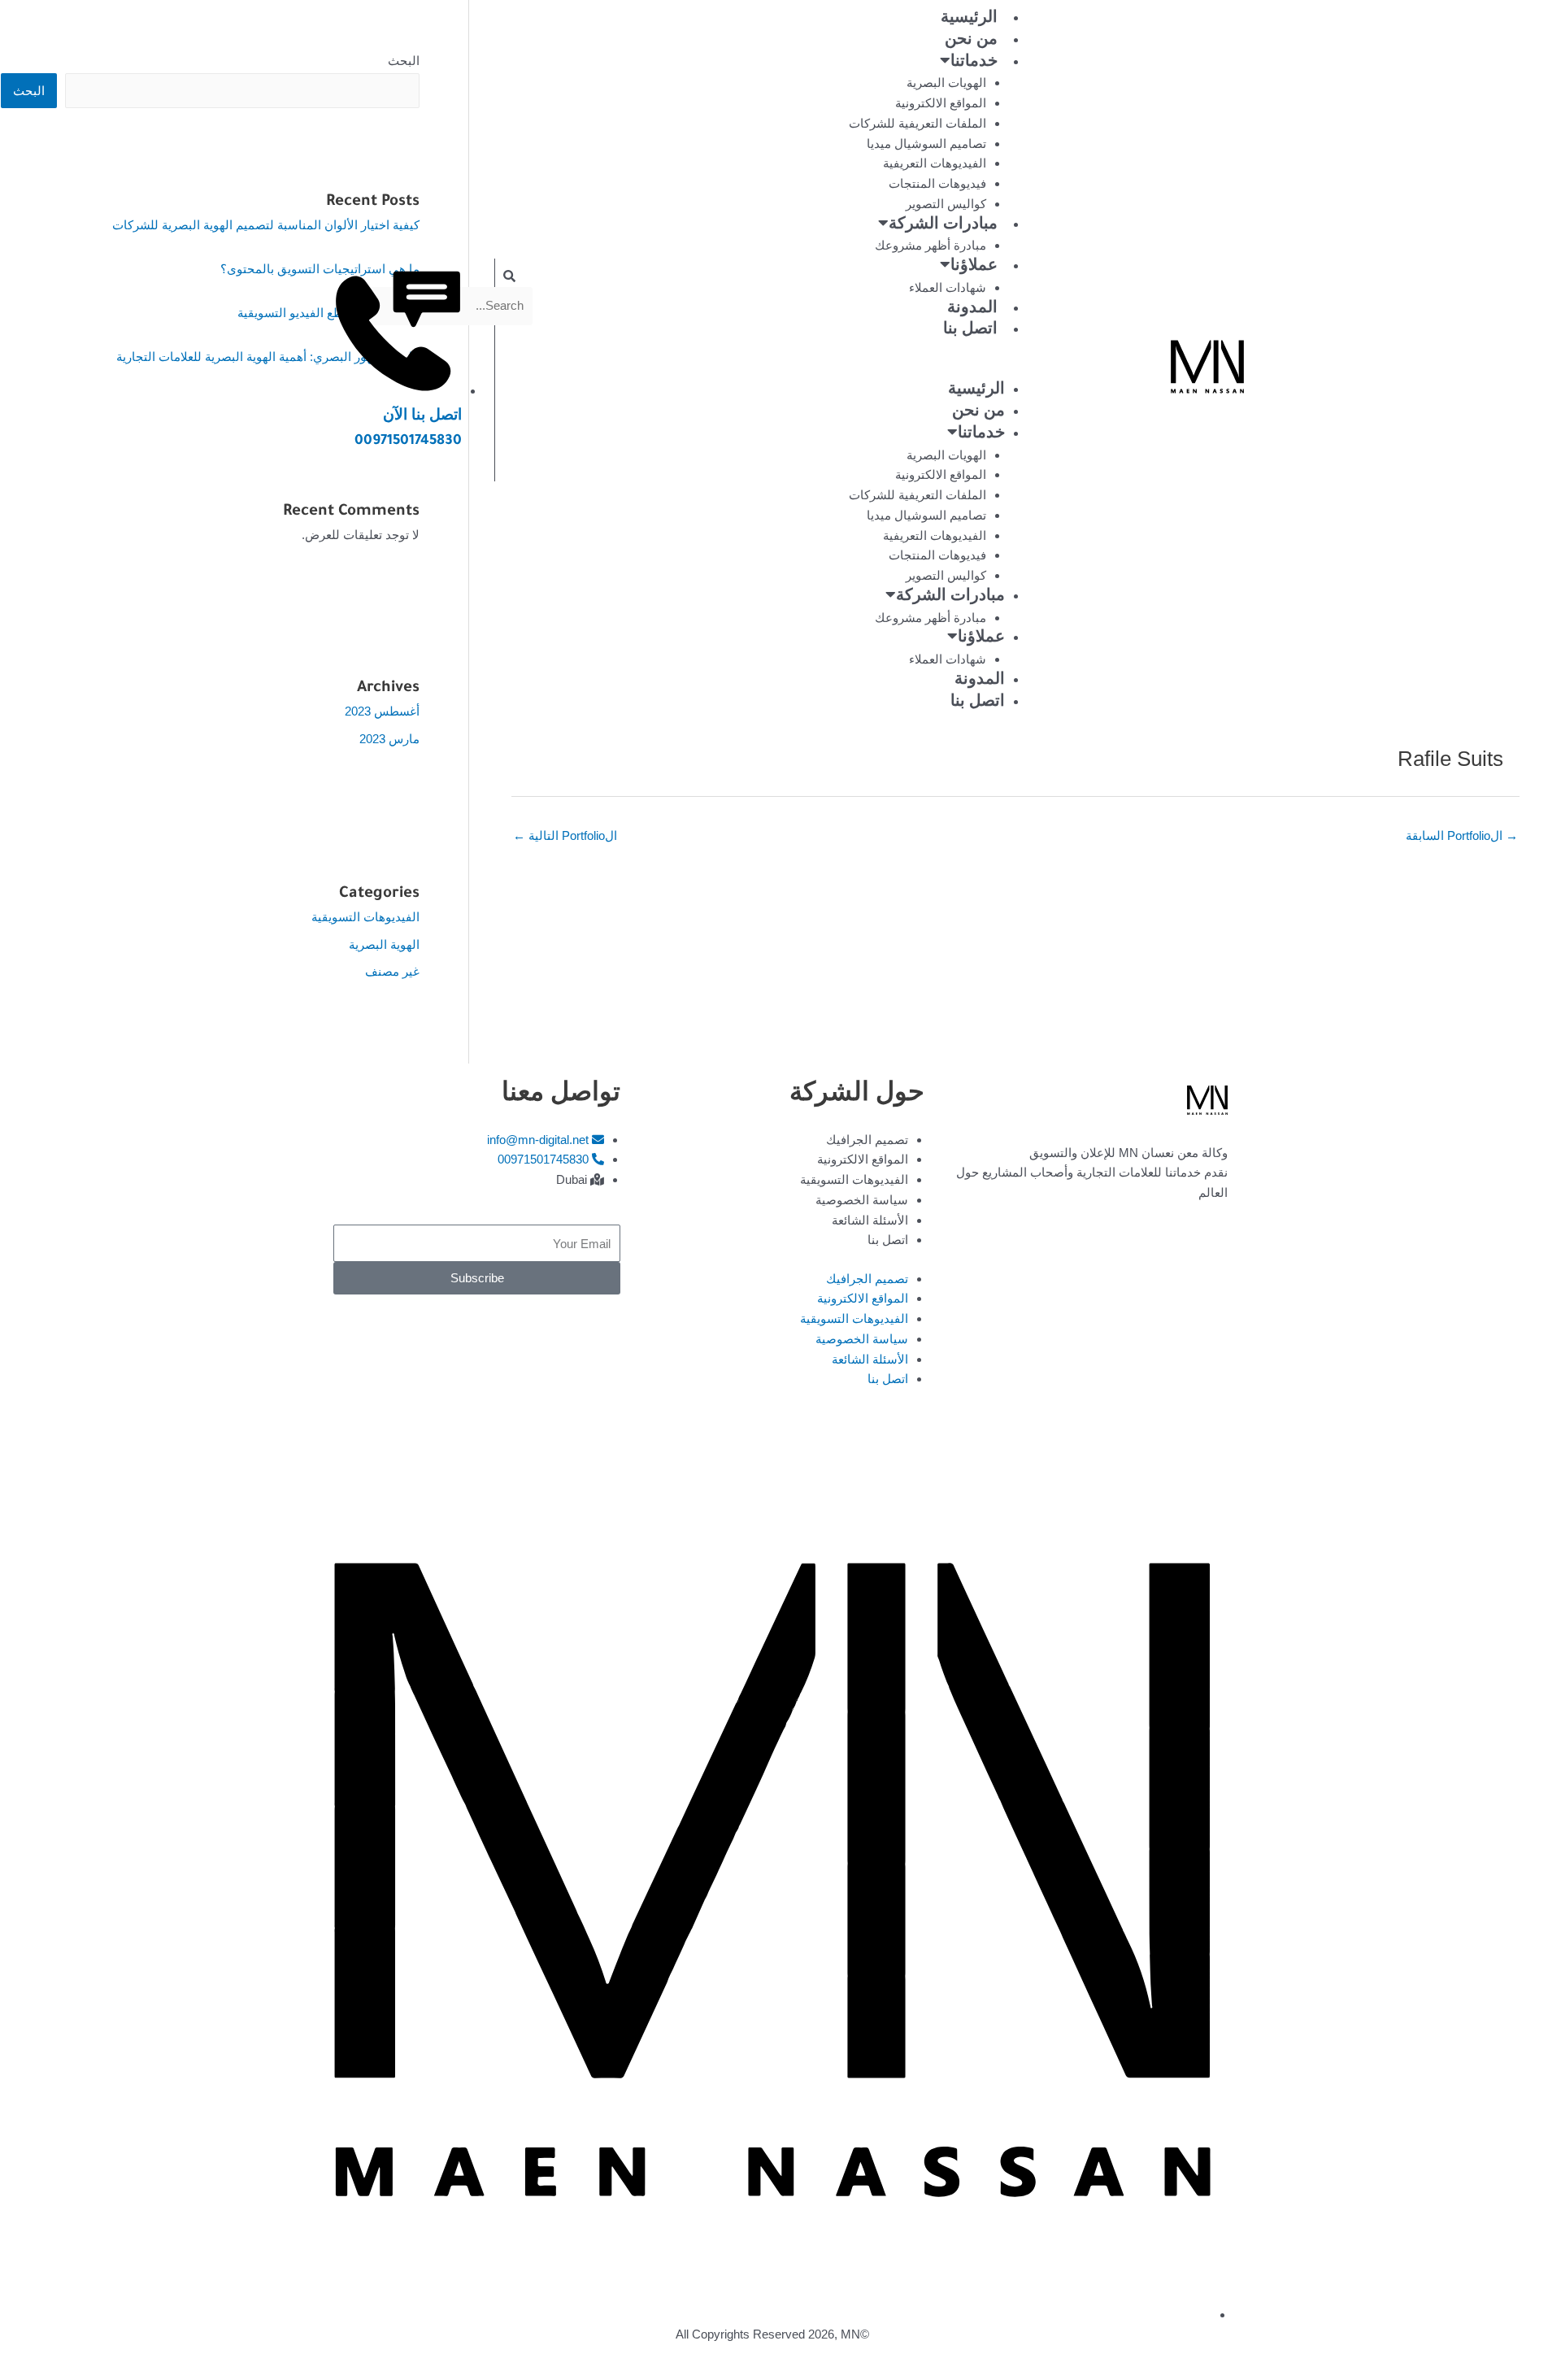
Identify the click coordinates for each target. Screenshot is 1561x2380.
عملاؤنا (974, 268)
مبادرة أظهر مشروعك (931, 245)
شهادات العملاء (948, 287)
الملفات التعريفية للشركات (917, 123)
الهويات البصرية (946, 83)
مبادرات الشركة (943, 226)
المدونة (972, 310)
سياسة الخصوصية (862, 1200)
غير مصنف (392, 971)
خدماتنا (974, 63)
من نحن (971, 41)
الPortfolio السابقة (1462, 835)
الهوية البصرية (384, 944)
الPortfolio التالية (565, 835)
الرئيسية (969, 20)
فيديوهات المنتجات (937, 183)
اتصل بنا (970, 331)
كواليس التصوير (946, 204)
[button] (935, 370)
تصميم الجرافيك (867, 1140)
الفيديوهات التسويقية (365, 917)
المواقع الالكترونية (941, 103)
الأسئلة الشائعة (870, 1220)
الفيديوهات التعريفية (935, 163)
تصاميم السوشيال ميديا (926, 144)
